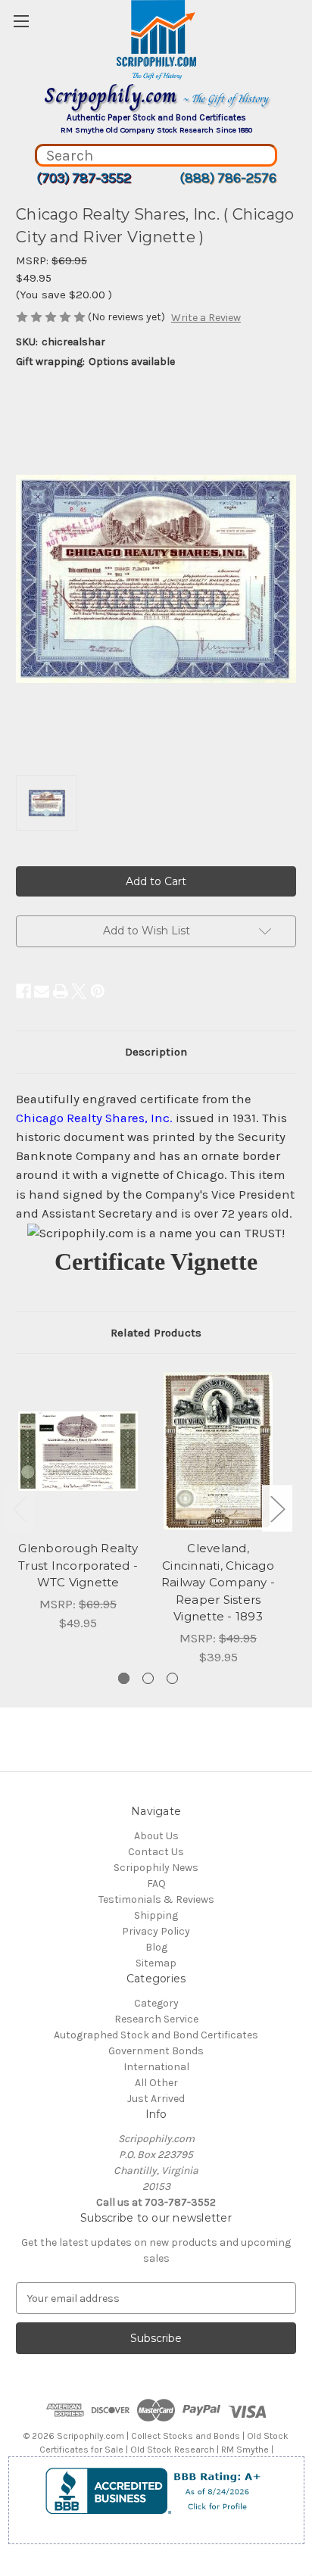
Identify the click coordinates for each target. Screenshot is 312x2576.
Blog (156, 1947)
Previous (20, 1508)
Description (156, 1052)
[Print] (61, 991)
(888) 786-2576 (228, 178)
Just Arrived (156, 2099)
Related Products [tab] (156, 1333)
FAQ (156, 1884)
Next (277, 1508)
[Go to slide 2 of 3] (148, 1678)
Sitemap (156, 1963)
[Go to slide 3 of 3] (172, 1678)
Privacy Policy (156, 1931)
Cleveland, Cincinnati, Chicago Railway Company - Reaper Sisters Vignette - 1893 (218, 1582)
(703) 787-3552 (84, 178)
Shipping (156, 1915)
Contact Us (156, 1852)
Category (156, 2003)
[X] (79, 991)
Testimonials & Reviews (156, 1899)
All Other (156, 2083)
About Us (156, 1836)
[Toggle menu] (21, 21)
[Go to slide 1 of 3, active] (124, 1678)
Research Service (156, 2019)
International (156, 2067)
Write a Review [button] (206, 318)
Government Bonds (156, 2051)
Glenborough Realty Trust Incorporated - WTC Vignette (78, 1565)
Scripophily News (156, 1868)
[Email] (42, 991)
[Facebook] (23, 991)
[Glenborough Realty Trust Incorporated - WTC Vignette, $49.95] (78, 1451)
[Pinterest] (98, 991)
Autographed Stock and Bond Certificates (156, 2035)
